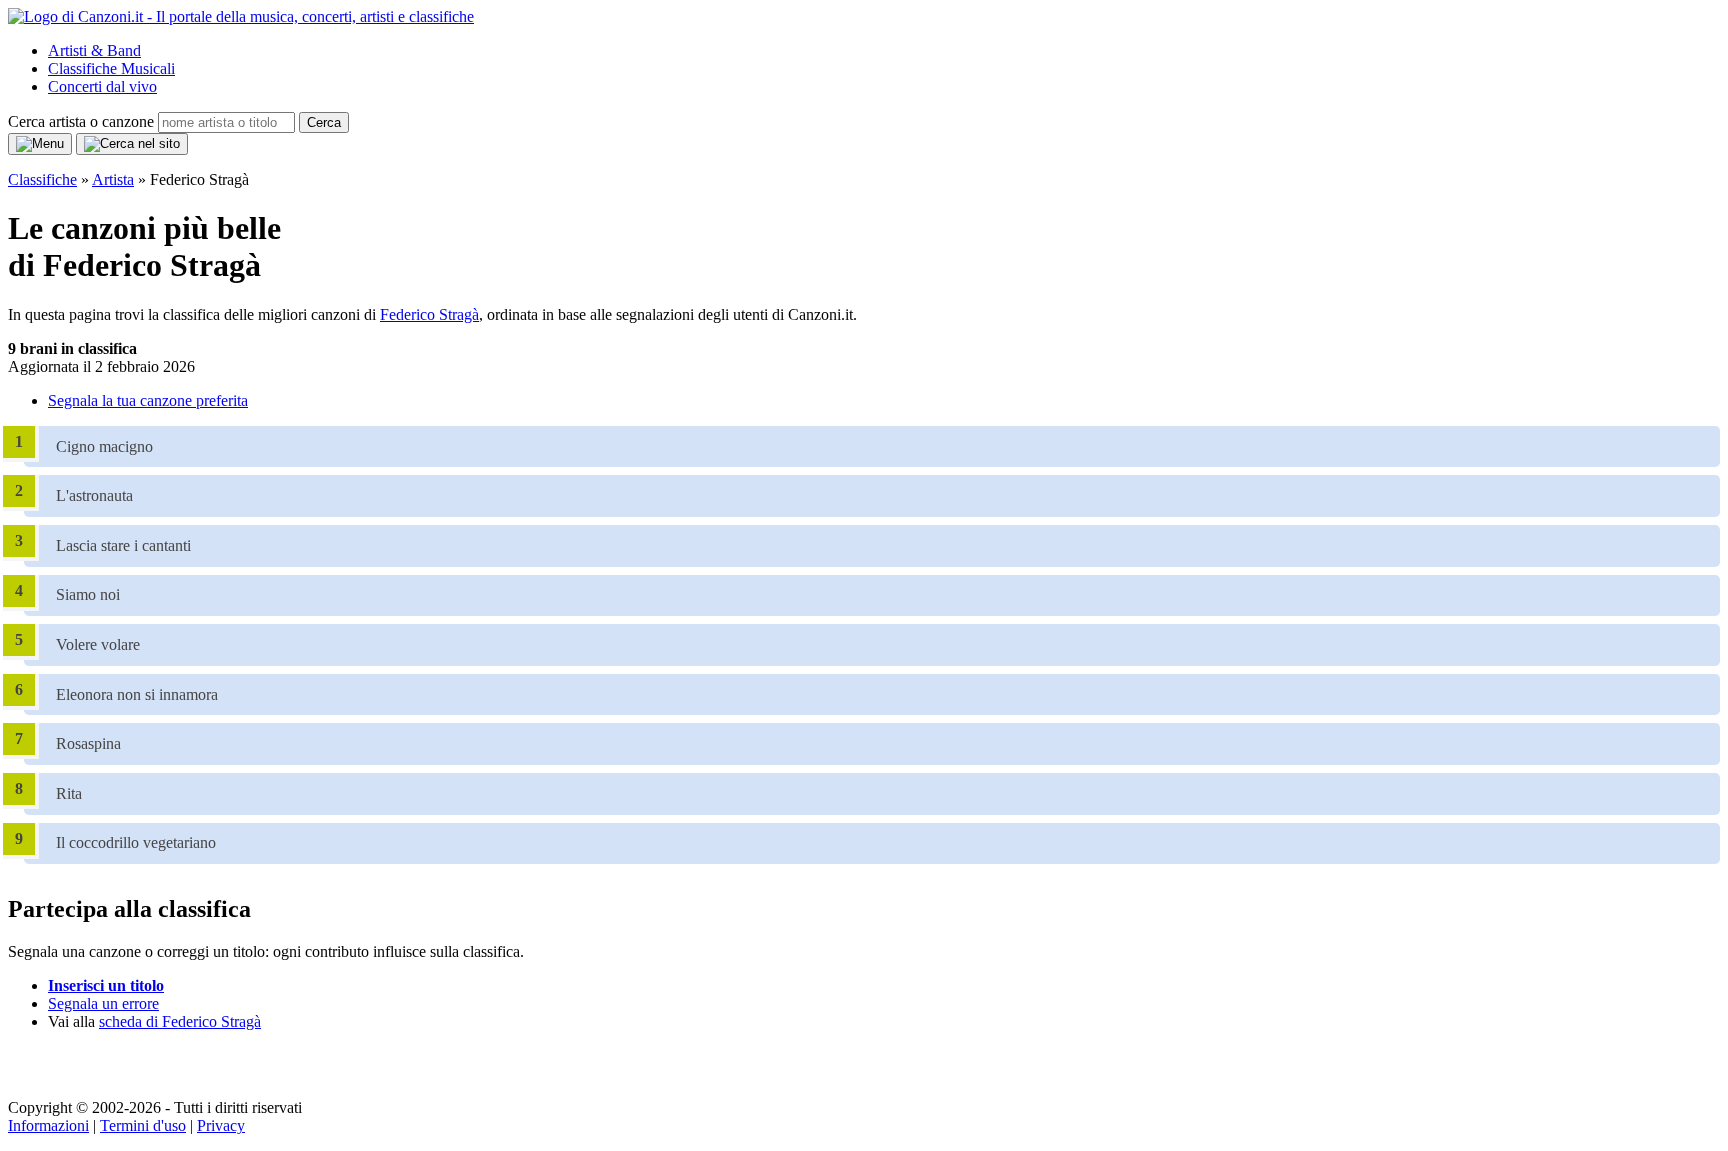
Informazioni (48, 1125)
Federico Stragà (429, 314)
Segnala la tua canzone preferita (148, 400)
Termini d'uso (143, 1125)
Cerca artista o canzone (81, 121)
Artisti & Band (94, 50)
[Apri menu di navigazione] (40, 144)
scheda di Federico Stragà (180, 1021)
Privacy (221, 1125)
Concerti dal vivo (102, 86)
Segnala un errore (103, 1003)
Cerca (324, 122)
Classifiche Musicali (111, 68)
